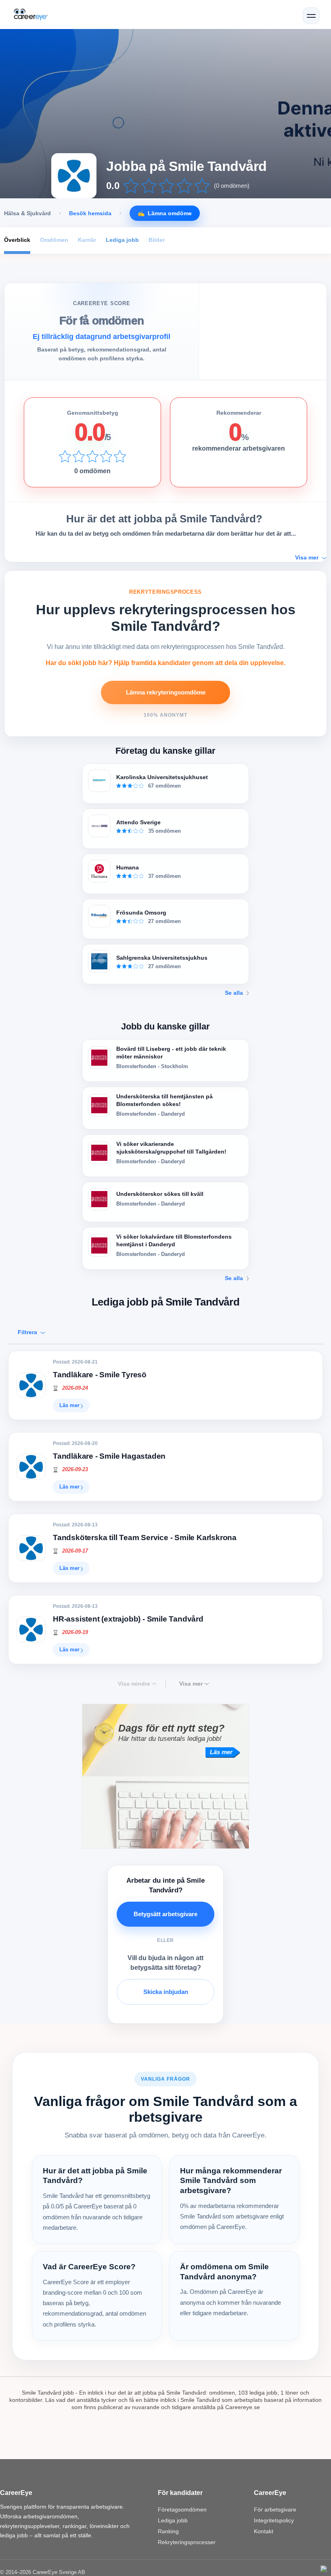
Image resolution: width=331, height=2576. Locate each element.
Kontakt (264, 2531)
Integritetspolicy (274, 2520)
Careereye (36, 15)
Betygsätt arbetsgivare (165, 1914)
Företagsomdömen (182, 2509)
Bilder (157, 240)
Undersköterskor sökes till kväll (160, 1194)
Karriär (87, 240)
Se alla (234, 993)
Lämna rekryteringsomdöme (166, 692)
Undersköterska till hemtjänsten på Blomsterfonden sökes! (164, 1100)
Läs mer (69, 1405)
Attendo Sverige (138, 822)
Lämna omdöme (170, 213)
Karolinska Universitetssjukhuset (162, 777)
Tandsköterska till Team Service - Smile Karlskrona (145, 1537)
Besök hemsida (90, 213)
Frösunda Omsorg (141, 913)
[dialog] (324, 2569)
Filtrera (28, 1332)
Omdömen (54, 240)
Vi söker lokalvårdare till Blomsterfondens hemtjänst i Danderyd (174, 1240)
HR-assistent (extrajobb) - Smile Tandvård (128, 1619)
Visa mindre (134, 1684)
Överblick (17, 240)
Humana (128, 867)
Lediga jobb (122, 240)
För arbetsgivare (275, 2509)
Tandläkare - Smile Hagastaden (109, 1456)
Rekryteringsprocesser (187, 2542)
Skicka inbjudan (166, 1992)
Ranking (168, 2531)
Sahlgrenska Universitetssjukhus (162, 958)
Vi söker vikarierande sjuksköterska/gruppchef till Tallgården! (171, 1148)
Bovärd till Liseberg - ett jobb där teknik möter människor (171, 1053)
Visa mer (191, 1684)
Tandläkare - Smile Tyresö (100, 1375)
